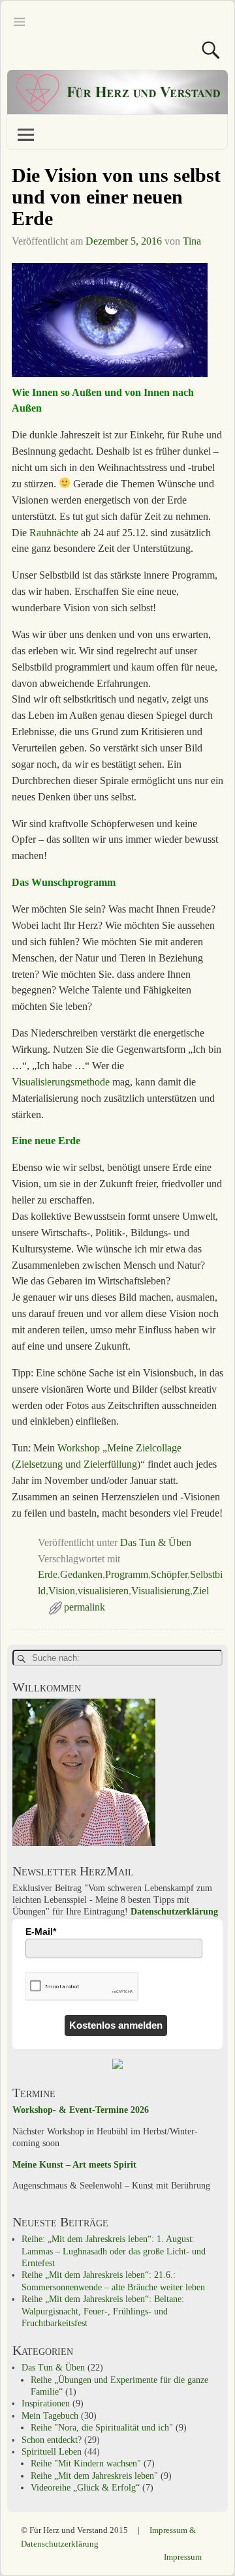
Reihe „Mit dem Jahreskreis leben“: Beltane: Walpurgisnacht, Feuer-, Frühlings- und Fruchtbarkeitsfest (103, 2311)
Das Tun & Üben (156, 1542)
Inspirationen (46, 2403)
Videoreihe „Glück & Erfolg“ (85, 2488)
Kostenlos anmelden (116, 2025)
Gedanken (81, 1574)
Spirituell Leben (52, 2452)
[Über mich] (84, 1843)
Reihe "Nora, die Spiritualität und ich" (102, 2428)
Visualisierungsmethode (62, 1082)
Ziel (201, 1591)
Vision (62, 1591)
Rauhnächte (55, 533)
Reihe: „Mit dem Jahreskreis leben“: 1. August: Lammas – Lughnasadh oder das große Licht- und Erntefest (114, 2251)
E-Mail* (41, 1932)
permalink (85, 1607)
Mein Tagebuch (50, 2416)
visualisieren (103, 1591)
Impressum (183, 2557)
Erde (48, 1574)
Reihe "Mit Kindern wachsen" (86, 2463)
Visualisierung (161, 1591)
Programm (127, 1574)
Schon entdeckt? (52, 2440)
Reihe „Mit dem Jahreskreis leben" (94, 2476)
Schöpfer (169, 1574)
